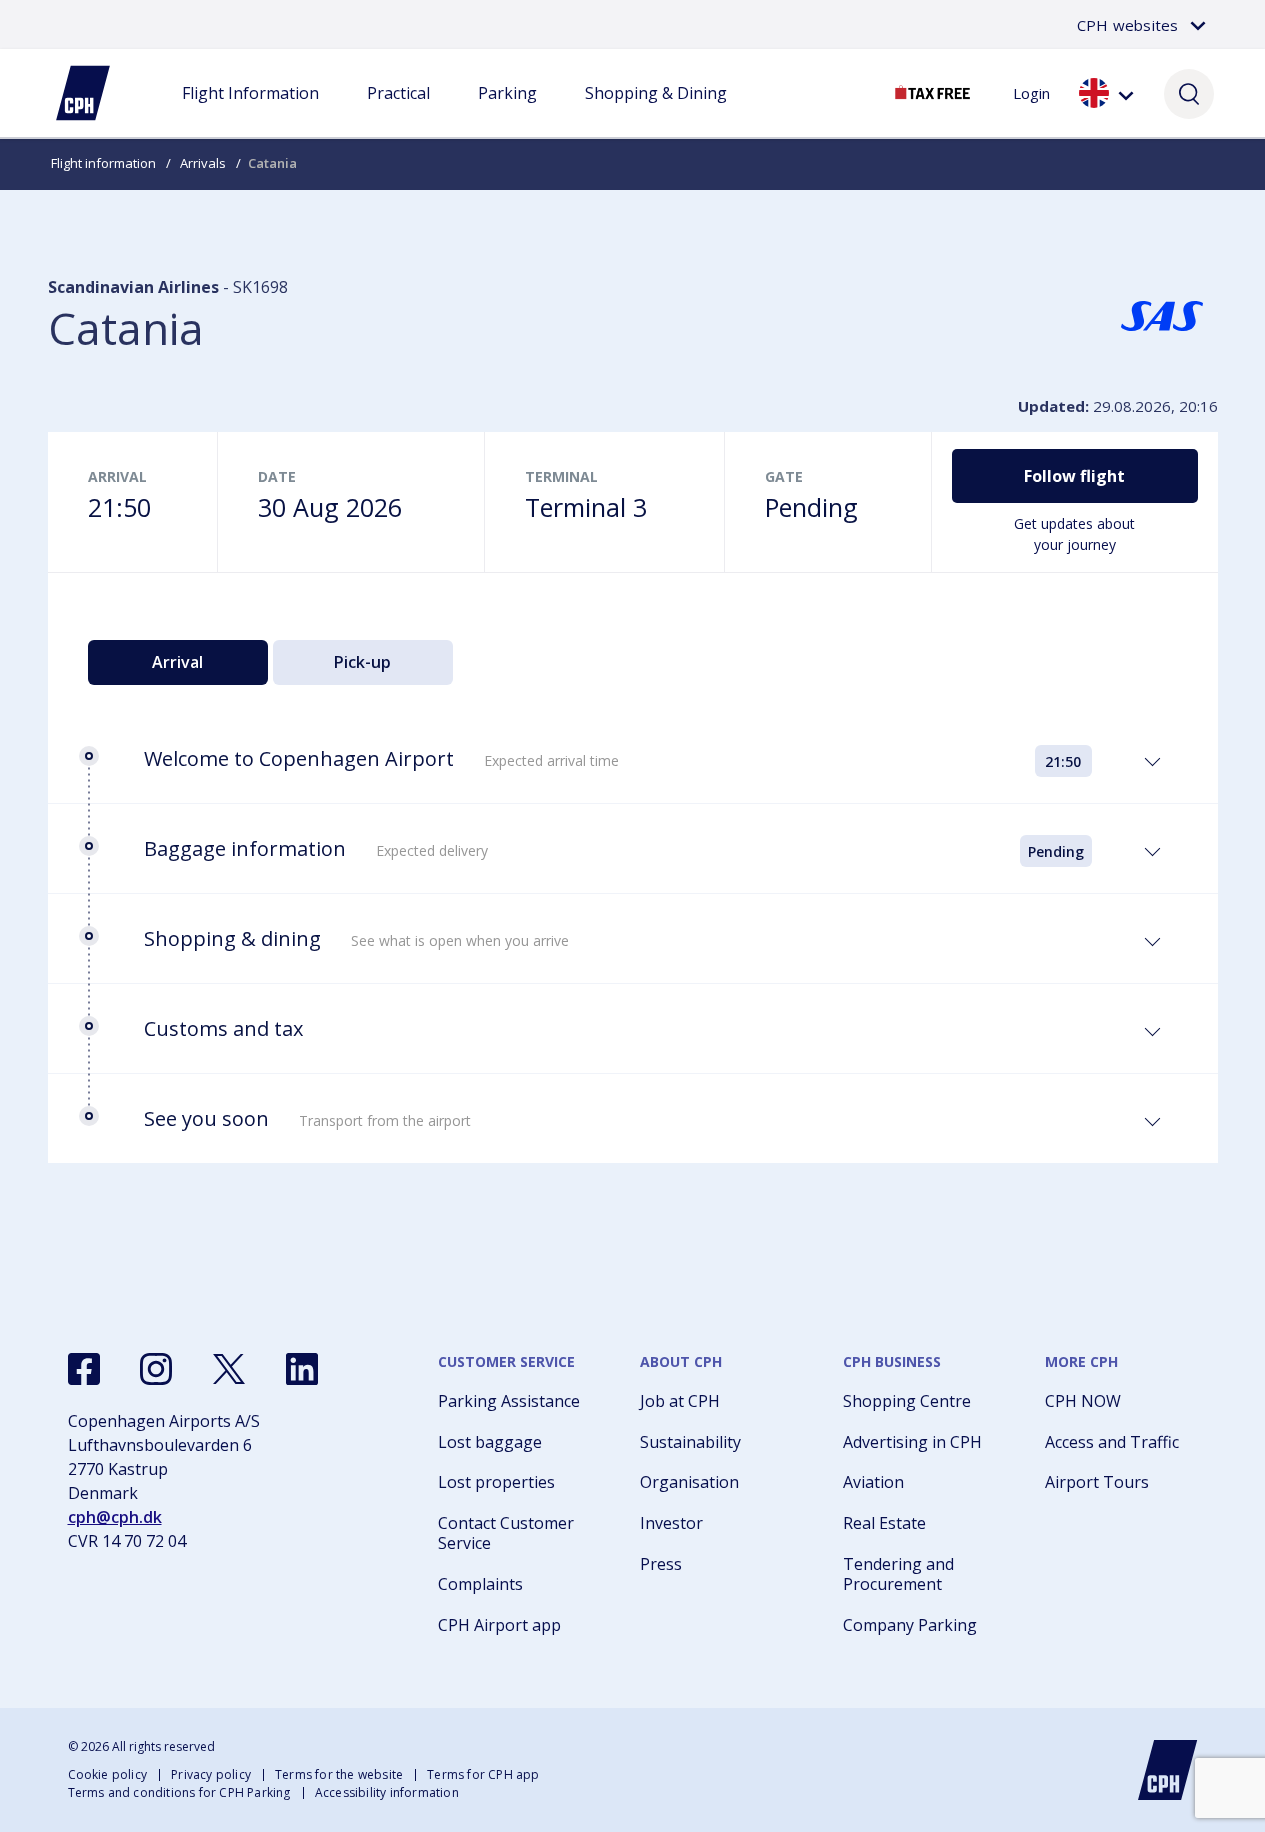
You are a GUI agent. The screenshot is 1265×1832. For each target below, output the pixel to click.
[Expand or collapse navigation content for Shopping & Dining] (656, 113)
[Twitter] (229, 1369)
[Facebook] (84, 1369)
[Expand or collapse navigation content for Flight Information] (250, 113)
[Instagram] (156, 1369)
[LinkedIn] (302, 1369)
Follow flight (1074, 476)
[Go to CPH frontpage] (1168, 1770)
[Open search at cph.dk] (1189, 93)
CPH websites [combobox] (1127, 25)
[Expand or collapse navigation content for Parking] (507, 113)
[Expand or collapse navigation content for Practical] (398, 113)
